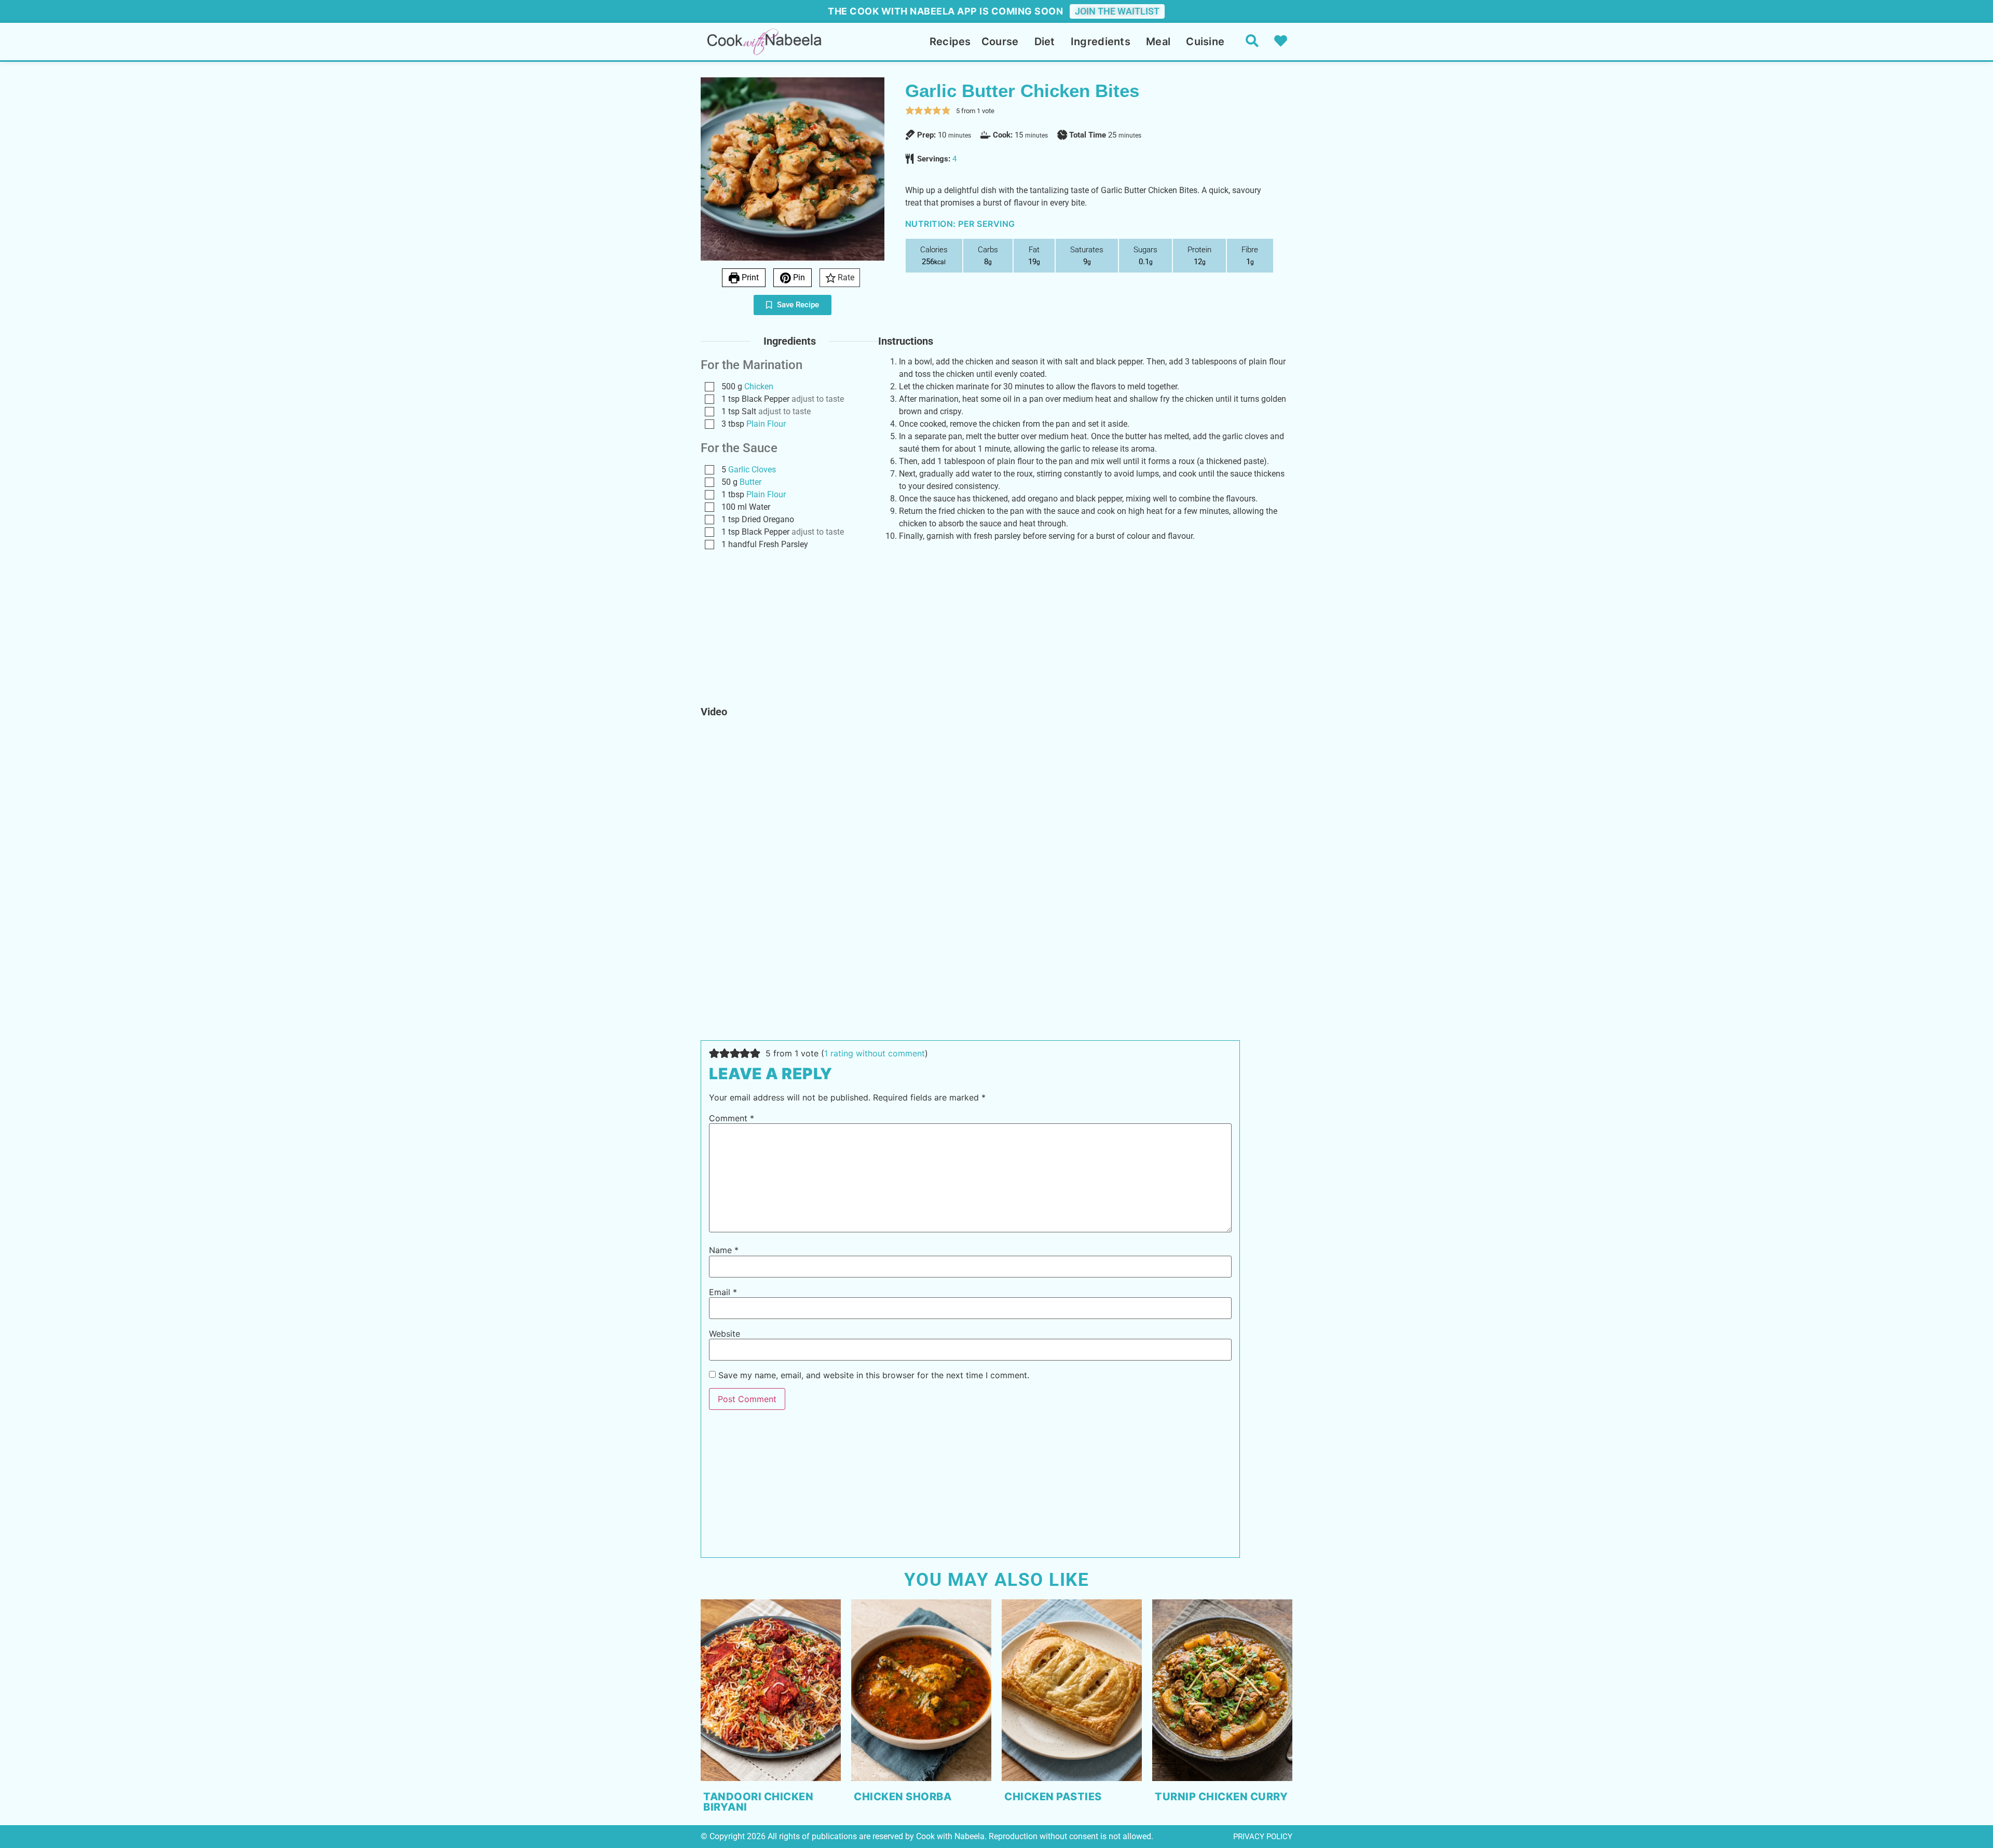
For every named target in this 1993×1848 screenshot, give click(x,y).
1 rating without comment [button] (875, 1053)
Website (725, 1334)
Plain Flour (766, 424)
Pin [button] (798, 277)
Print (749, 277)
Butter (750, 482)
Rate (845, 277)
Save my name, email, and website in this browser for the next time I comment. (874, 1375)
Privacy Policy (1263, 1837)
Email (723, 1292)
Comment (732, 1118)
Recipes (950, 42)
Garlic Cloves (752, 470)
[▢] (712, 387)
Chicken (759, 386)
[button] (910, 111)
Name (724, 1250)
